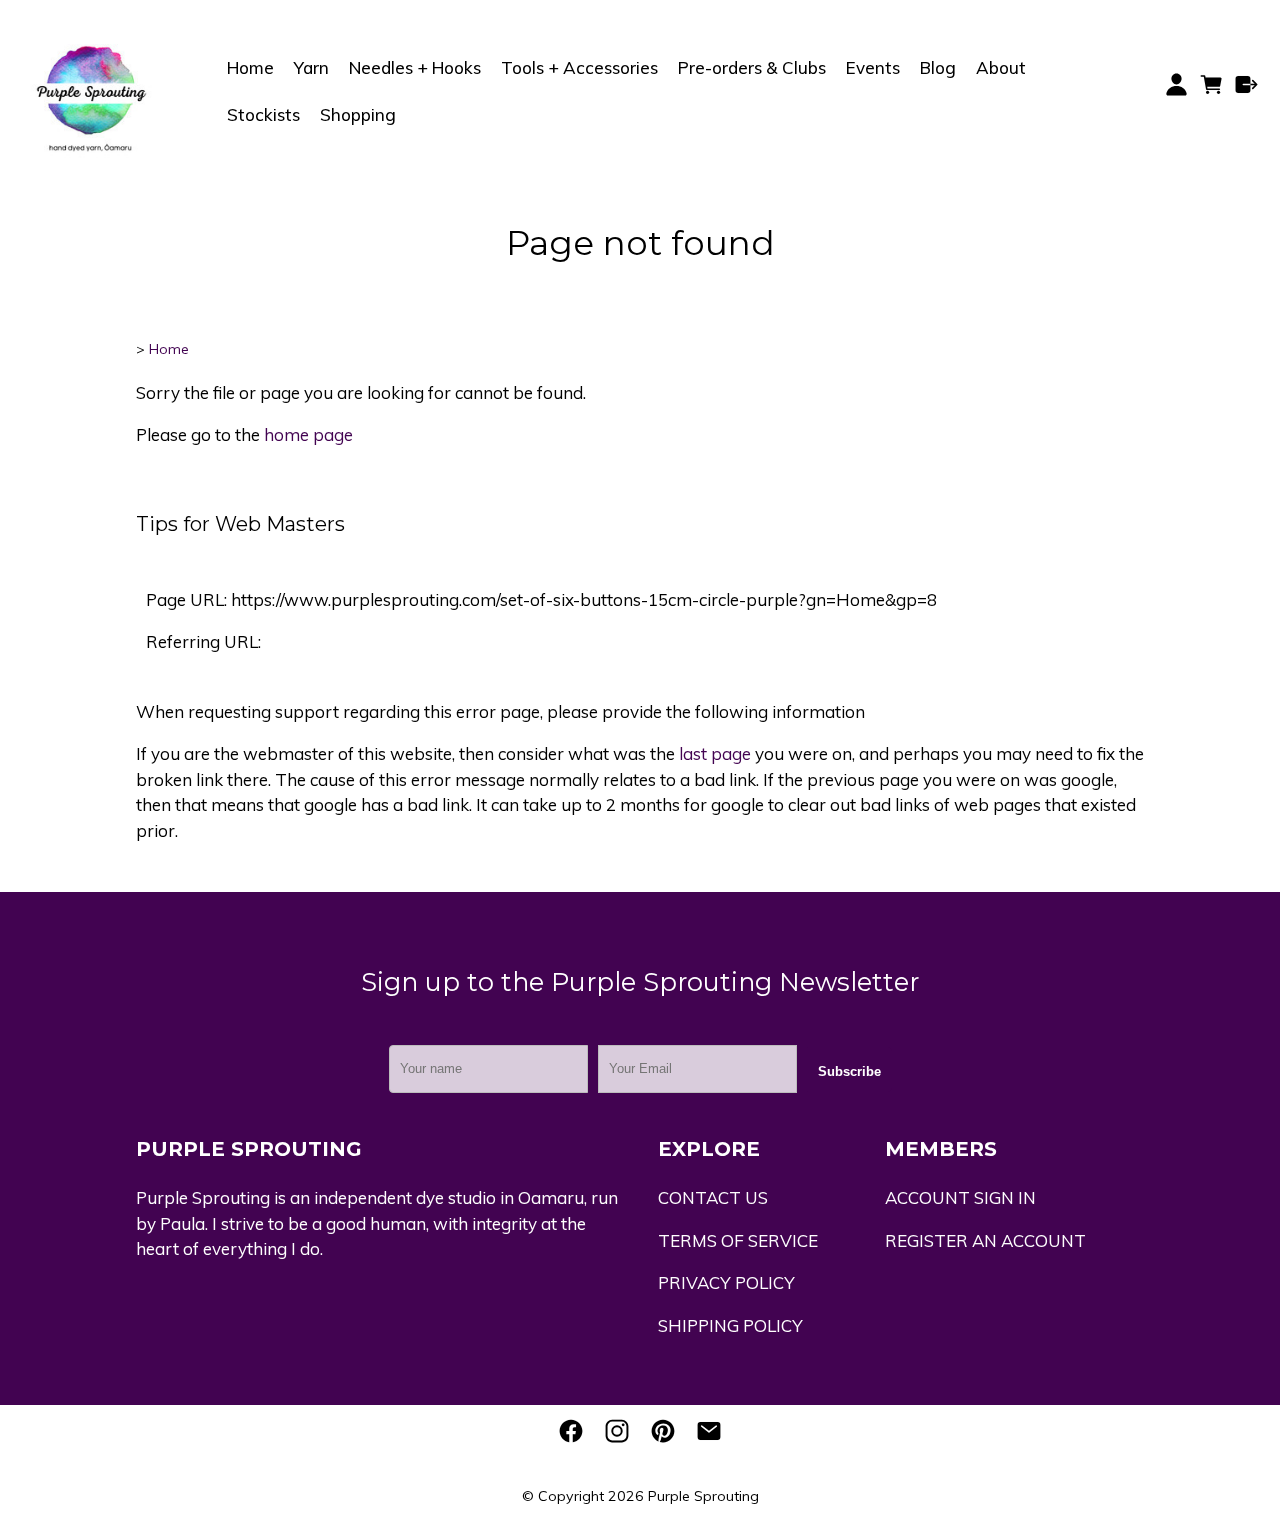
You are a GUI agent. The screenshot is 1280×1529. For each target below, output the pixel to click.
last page (715, 753)
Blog (938, 67)
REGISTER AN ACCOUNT (985, 1240)
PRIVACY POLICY (726, 1282)
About (1001, 67)
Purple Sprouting (703, 1496)
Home (250, 67)
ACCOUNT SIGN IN (960, 1197)
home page (308, 434)
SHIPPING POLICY (730, 1325)
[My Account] (1176, 84)
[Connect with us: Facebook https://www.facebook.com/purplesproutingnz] (571, 1431)
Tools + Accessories (579, 67)
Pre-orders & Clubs (752, 67)
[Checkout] (1246, 84)
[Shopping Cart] (1211, 91)
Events (873, 67)
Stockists (263, 114)
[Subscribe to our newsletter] (709, 1431)
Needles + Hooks (415, 67)
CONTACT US (713, 1197)
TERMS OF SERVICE (738, 1240)
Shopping (358, 114)
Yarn (311, 67)
